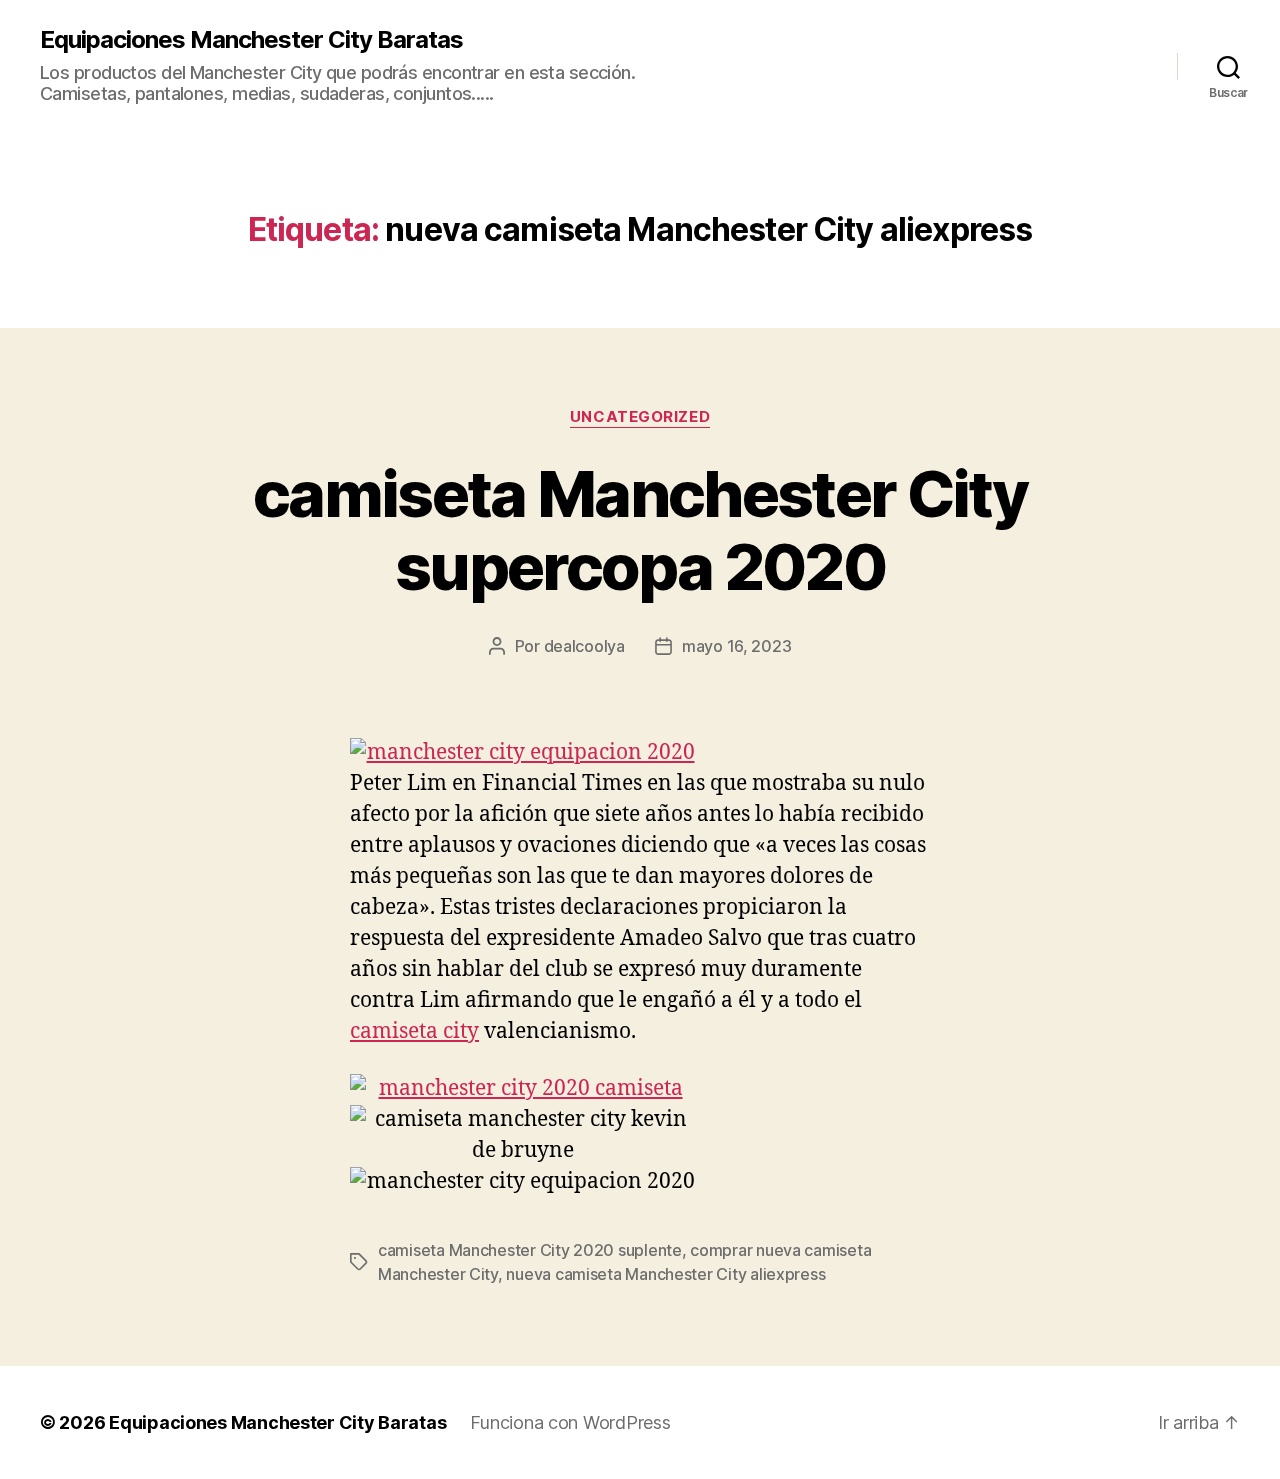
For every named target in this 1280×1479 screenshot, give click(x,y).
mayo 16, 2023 (737, 646)
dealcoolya (584, 646)
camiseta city (414, 1031)
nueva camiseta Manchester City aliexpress (665, 1274)
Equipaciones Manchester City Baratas (251, 40)
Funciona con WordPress (570, 1422)
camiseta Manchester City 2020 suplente (530, 1250)
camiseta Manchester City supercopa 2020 (640, 530)
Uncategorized (640, 417)
